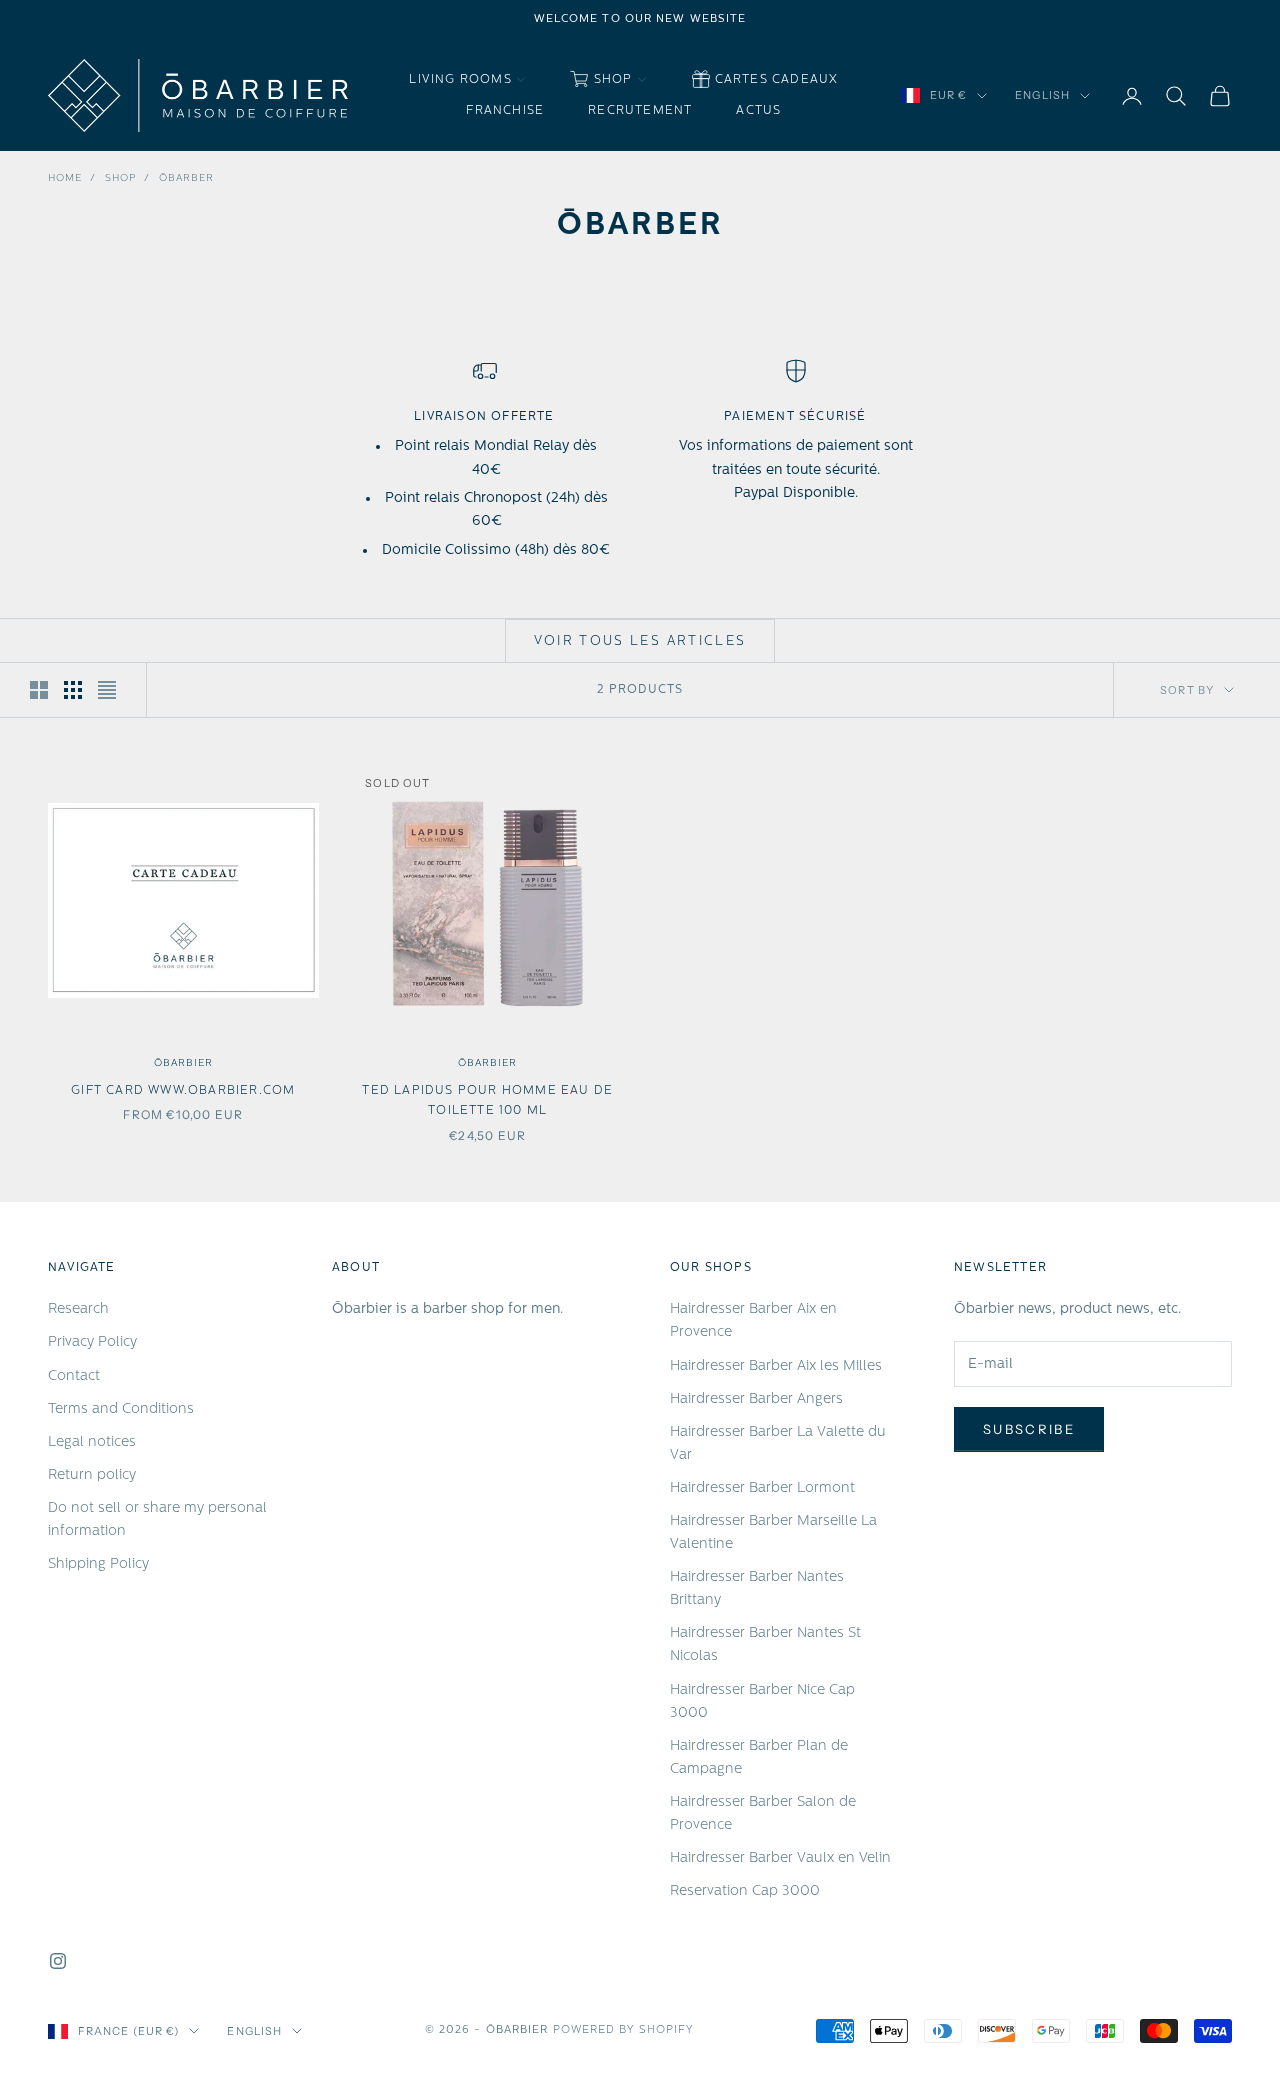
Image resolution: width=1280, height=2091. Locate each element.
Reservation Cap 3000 (745, 1891)
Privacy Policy (92, 1342)
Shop (120, 178)
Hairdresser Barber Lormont (762, 1488)
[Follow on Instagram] (58, 1961)
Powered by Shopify (623, 2030)
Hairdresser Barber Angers (756, 1399)
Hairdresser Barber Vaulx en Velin (780, 1858)
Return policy (92, 1475)
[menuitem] (467, 80)
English (1042, 96)
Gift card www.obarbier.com (183, 1091)
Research (78, 1309)
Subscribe (1029, 1429)
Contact (74, 1376)
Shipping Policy (98, 1564)
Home (65, 178)
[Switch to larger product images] (39, 690)
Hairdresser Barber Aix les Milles (776, 1366)
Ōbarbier (183, 1063)
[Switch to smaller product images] (73, 690)
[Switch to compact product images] (107, 690)
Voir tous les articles (640, 641)
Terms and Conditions (121, 1409)
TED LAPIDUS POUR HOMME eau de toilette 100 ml (487, 1101)
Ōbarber (186, 178)
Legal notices (92, 1442)
